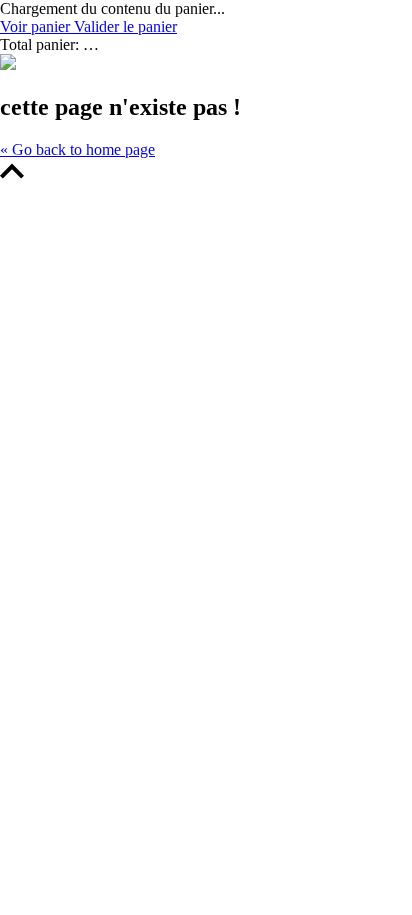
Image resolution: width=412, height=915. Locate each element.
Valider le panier (125, 26)
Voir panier (37, 26)
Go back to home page (77, 149)
